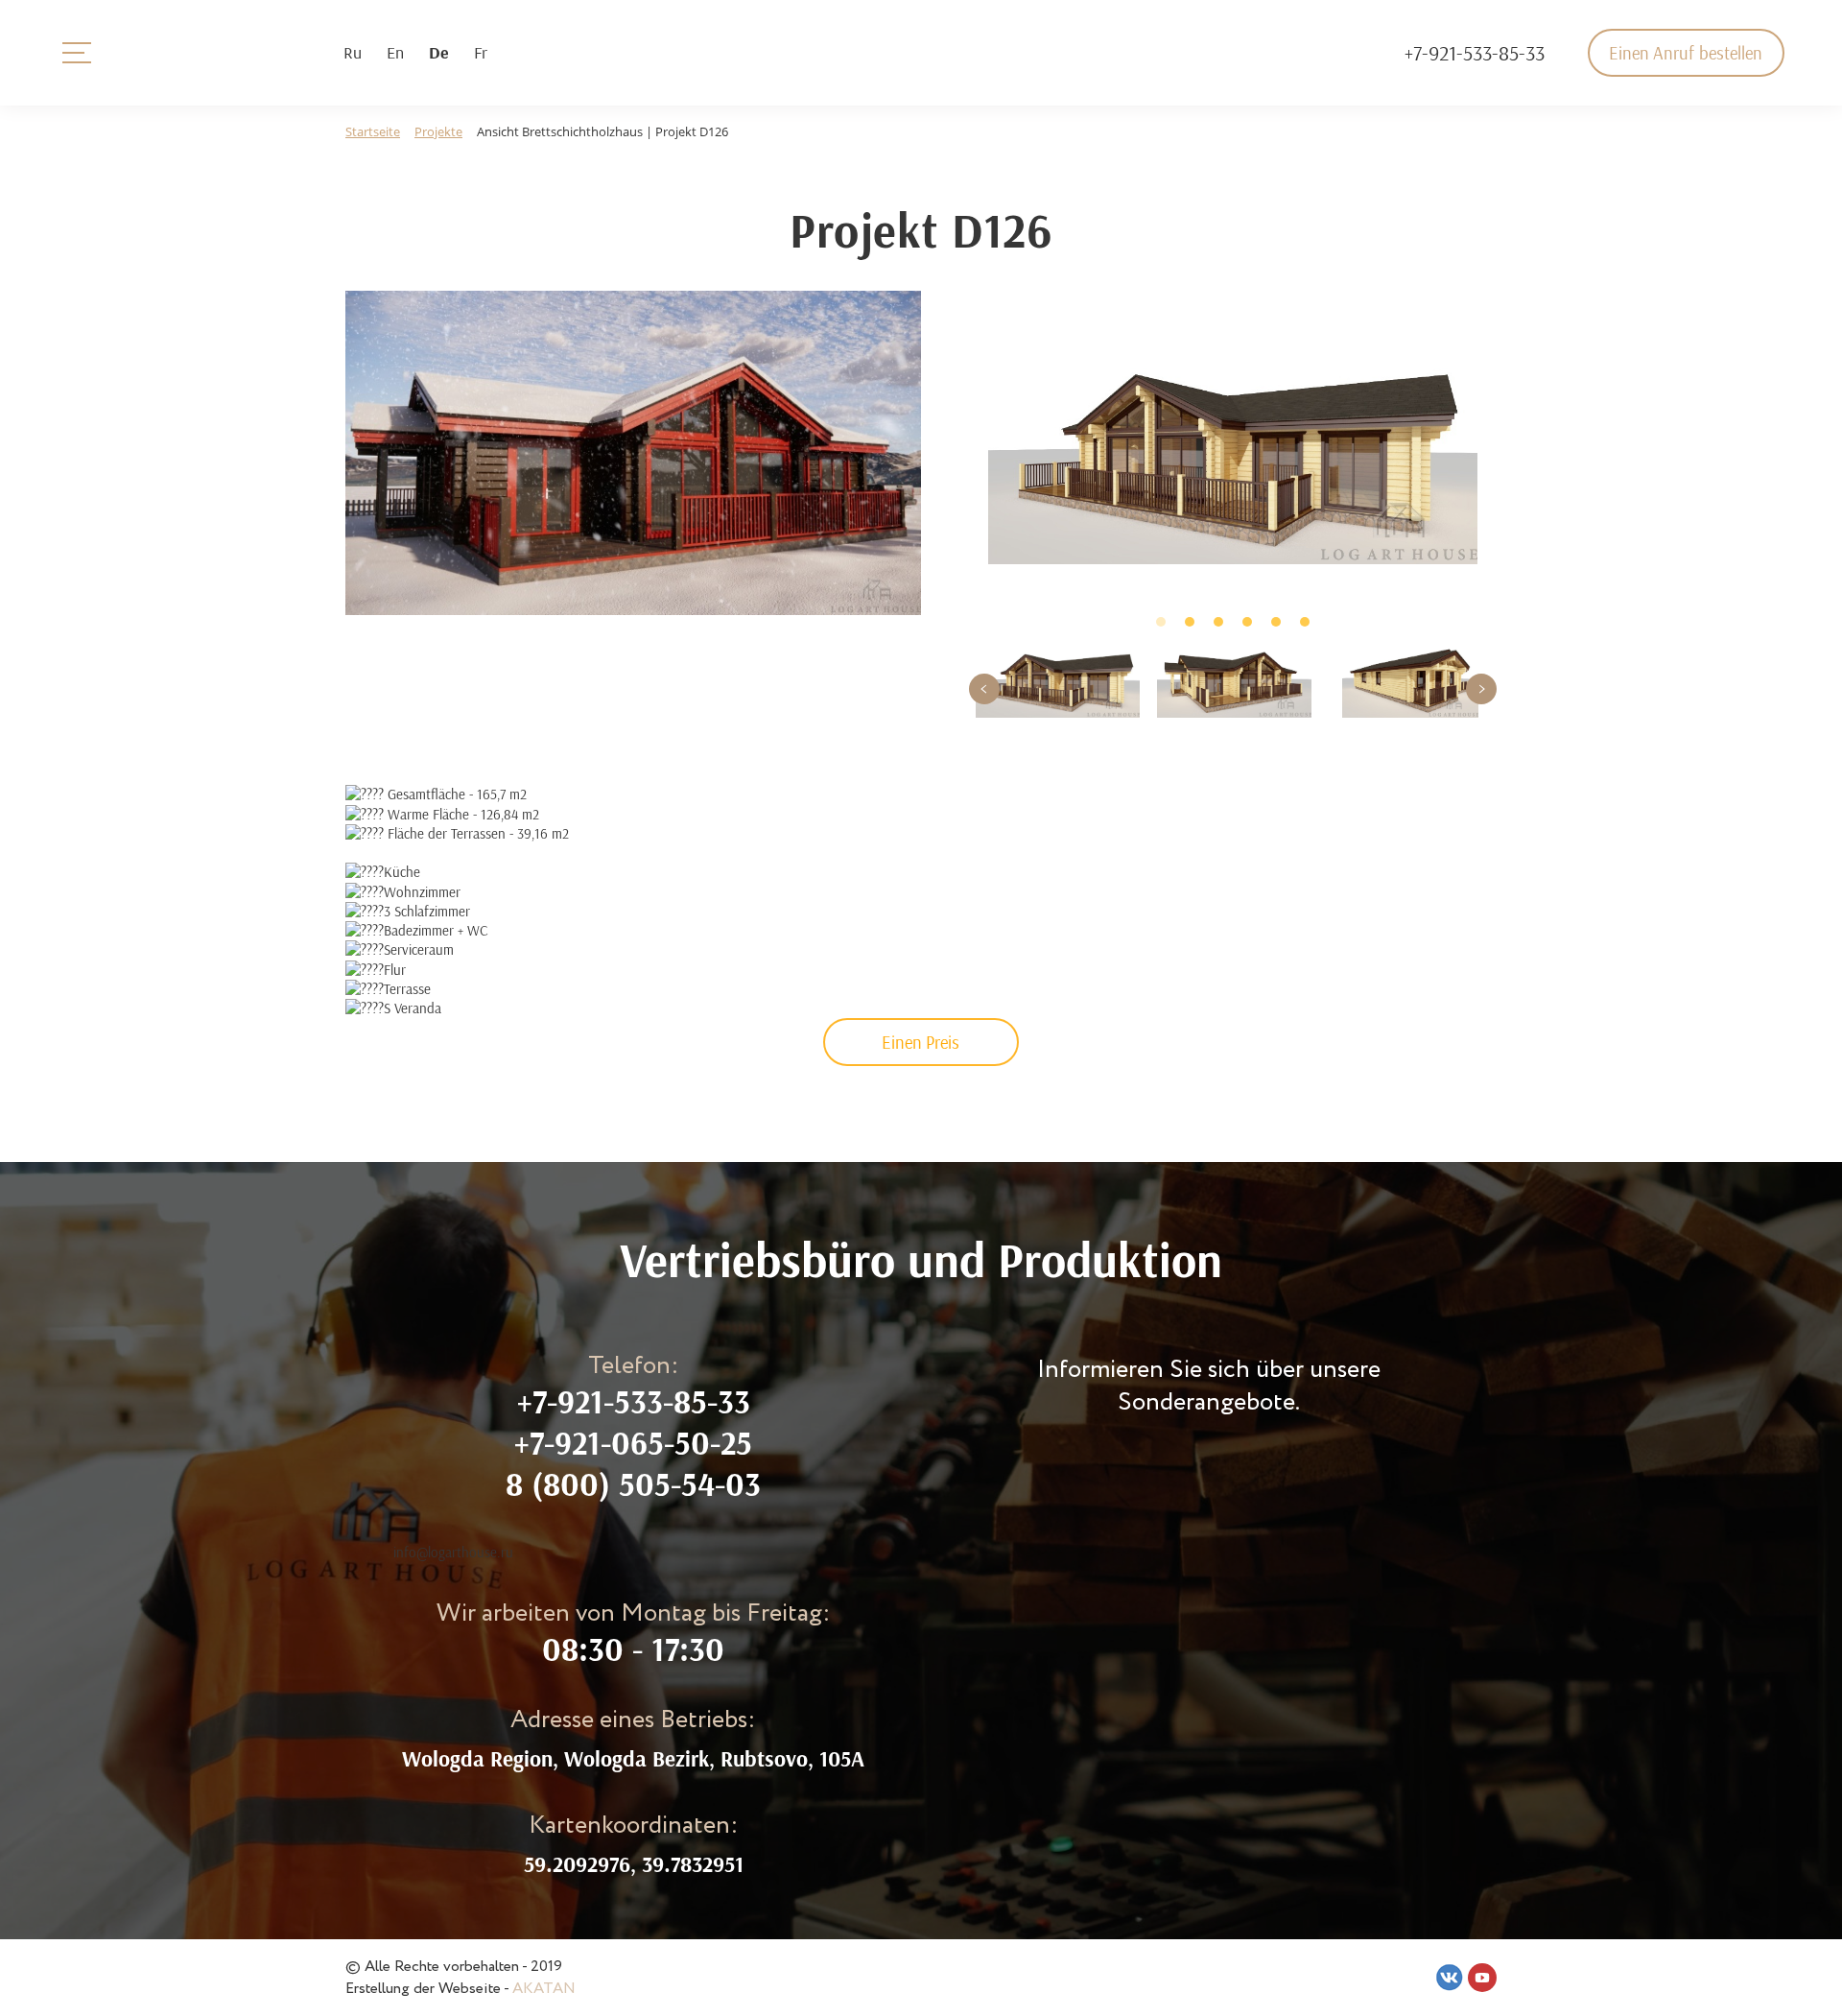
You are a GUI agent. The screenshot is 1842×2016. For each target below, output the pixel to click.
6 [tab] (1305, 622)
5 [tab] (1276, 622)
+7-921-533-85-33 (1475, 53)
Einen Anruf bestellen (1686, 53)
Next (1481, 689)
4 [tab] (1247, 622)
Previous (984, 689)
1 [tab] (1161, 622)
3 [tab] (1218, 622)
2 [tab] (1190, 622)
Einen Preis (921, 1042)
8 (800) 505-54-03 (633, 1484)
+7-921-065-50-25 (633, 1443)
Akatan (544, 1989)
